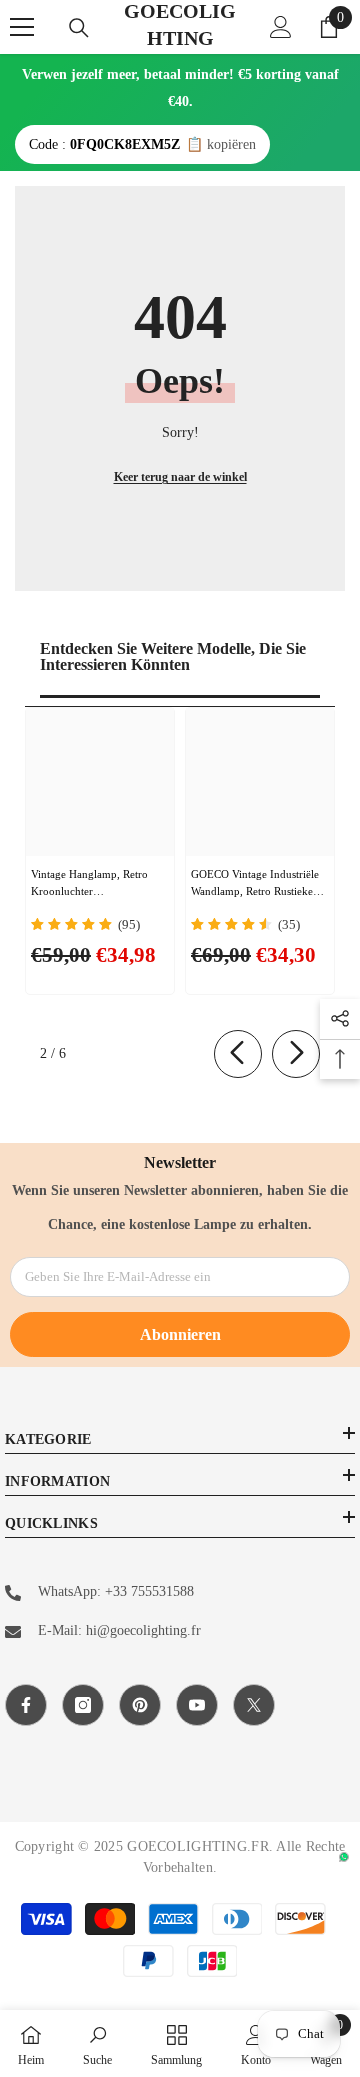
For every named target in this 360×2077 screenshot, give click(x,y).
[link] (97, 2043)
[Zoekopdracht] (79, 28)
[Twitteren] (254, 1705)
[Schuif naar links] (238, 1054)
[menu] (22, 27)
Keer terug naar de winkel (180, 477)
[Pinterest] (140, 1705)
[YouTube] (197, 1705)
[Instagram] (83, 1705)
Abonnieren (180, 1334)
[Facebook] (26, 1705)
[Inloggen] (281, 27)
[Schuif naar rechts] (296, 1054)
